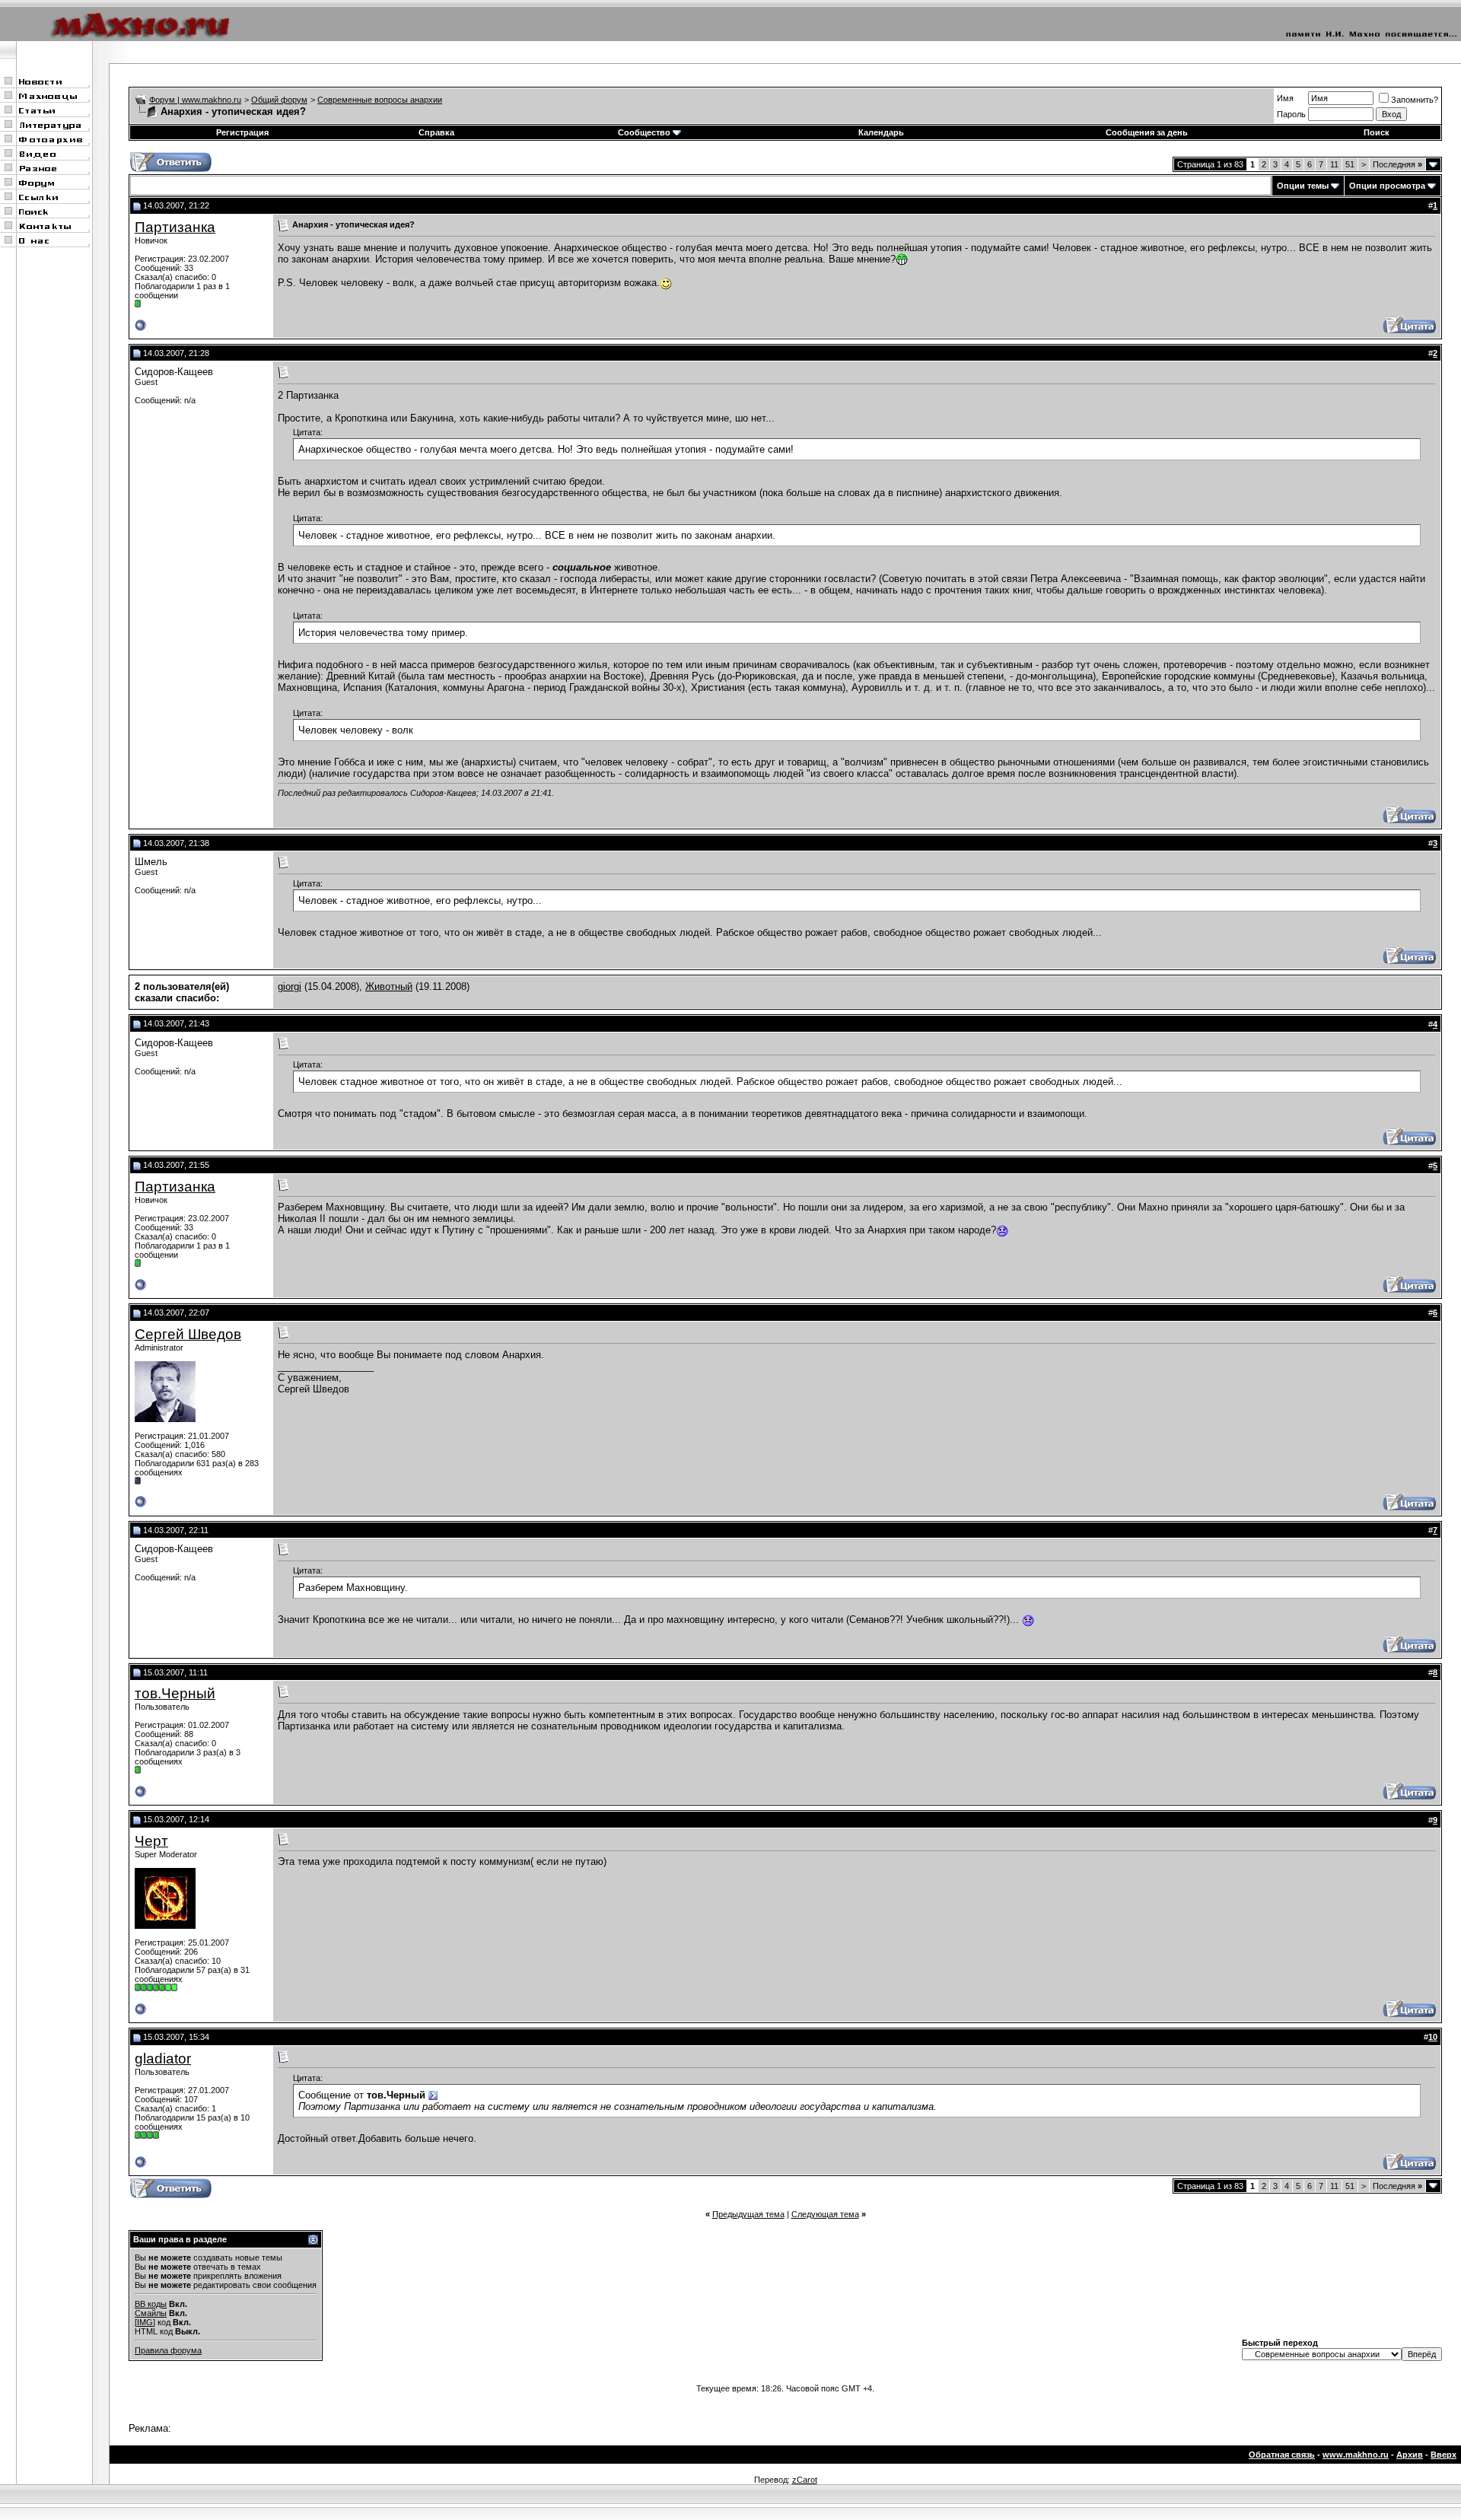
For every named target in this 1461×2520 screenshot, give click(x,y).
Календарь (881, 132)
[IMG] (145, 2322)
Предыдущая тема (748, 2214)
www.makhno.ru (1356, 2455)
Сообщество (644, 132)
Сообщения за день (1147, 132)
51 (1350, 164)
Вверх (1443, 2455)
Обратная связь (1282, 2455)
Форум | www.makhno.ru (195, 100)
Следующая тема (825, 2214)
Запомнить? (1415, 100)
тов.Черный (175, 1693)
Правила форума (168, 2350)
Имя (1285, 98)
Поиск (1377, 132)
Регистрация (242, 132)
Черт (151, 1841)
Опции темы (1303, 186)
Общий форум (279, 100)
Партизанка (175, 227)
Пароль (1291, 114)
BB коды (151, 2304)
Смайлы (151, 2313)
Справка (436, 132)
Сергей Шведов (188, 1334)
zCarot (805, 2480)
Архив (1410, 2455)
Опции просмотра (1387, 186)
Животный (389, 986)
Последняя (1397, 164)
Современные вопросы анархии (380, 100)
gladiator (163, 2059)
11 (1334, 164)
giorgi (290, 986)
